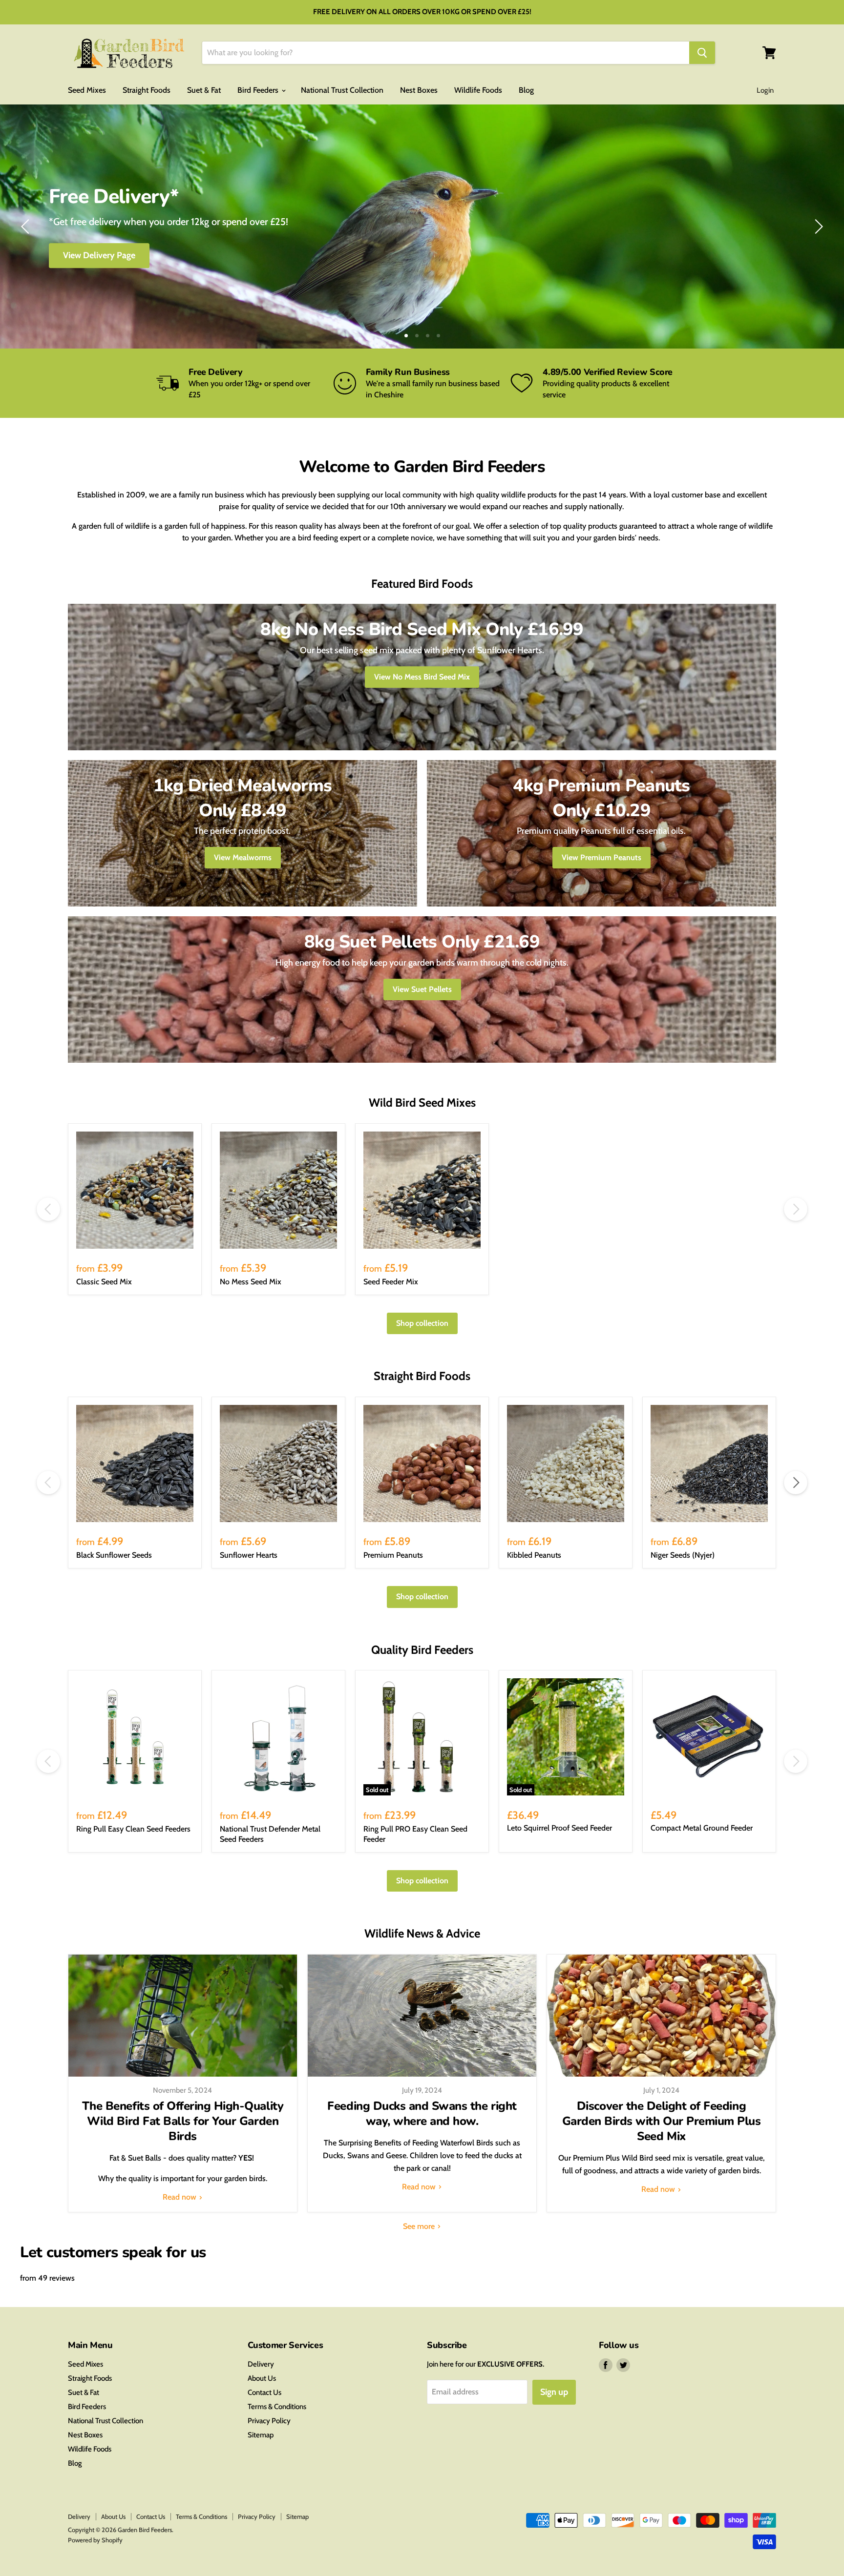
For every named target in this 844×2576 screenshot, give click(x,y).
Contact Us (264, 2392)
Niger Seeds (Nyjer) (683, 1555)
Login (765, 90)
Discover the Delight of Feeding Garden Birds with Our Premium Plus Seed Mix (662, 2121)
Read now (180, 2197)
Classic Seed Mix (104, 1282)
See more (420, 2226)
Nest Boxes (419, 90)
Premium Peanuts (393, 1555)
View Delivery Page (99, 255)
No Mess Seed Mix (251, 1282)
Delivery (261, 2364)
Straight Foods (147, 90)
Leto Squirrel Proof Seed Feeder (559, 1828)
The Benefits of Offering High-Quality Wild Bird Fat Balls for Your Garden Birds (183, 2121)
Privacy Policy (269, 2421)
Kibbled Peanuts (534, 1555)
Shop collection (422, 1323)
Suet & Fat (204, 90)
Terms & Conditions (277, 2407)
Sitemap (261, 2435)
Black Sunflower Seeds (114, 1555)
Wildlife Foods (478, 90)
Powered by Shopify (95, 2540)
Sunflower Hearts (249, 1555)
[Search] (702, 53)
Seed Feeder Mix (391, 1282)
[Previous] (27, 227)
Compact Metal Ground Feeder (702, 1828)
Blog (526, 90)
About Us (262, 2378)
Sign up (554, 2392)
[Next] (817, 227)
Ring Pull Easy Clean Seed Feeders (133, 1829)
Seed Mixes (87, 90)
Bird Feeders (259, 90)
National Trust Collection (342, 90)
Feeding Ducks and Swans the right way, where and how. (422, 2113)
